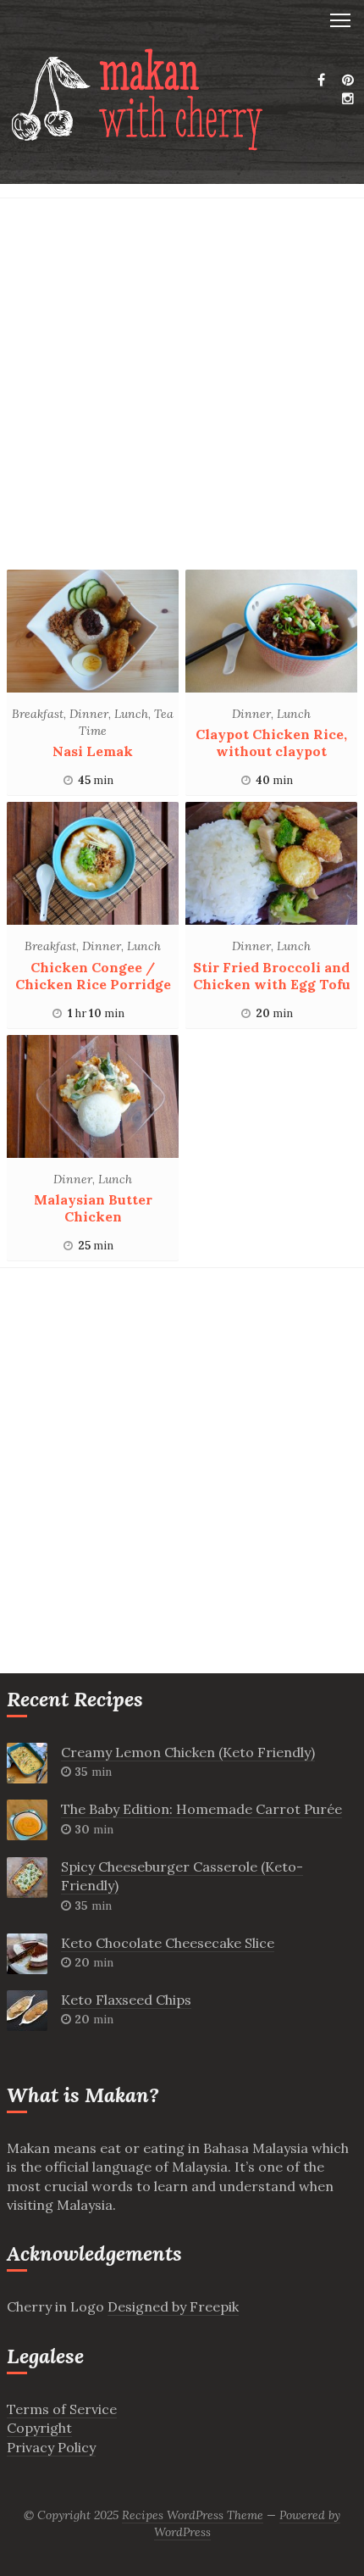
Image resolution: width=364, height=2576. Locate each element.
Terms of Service (62, 2409)
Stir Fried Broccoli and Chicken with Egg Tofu (272, 976)
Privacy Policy (51, 2447)
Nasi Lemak (93, 751)
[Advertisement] (182, 387)
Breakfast (38, 714)
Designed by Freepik (173, 2306)
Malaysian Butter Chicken (93, 1208)
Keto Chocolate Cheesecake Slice (168, 1943)
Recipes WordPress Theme (193, 2515)
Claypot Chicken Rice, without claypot (271, 743)
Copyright (39, 2428)
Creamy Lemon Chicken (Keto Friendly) (188, 1752)
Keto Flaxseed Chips (126, 2000)
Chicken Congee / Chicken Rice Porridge (93, 976)
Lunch (131, 714)
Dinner (89, 714)
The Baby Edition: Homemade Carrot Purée (201, 1809)
